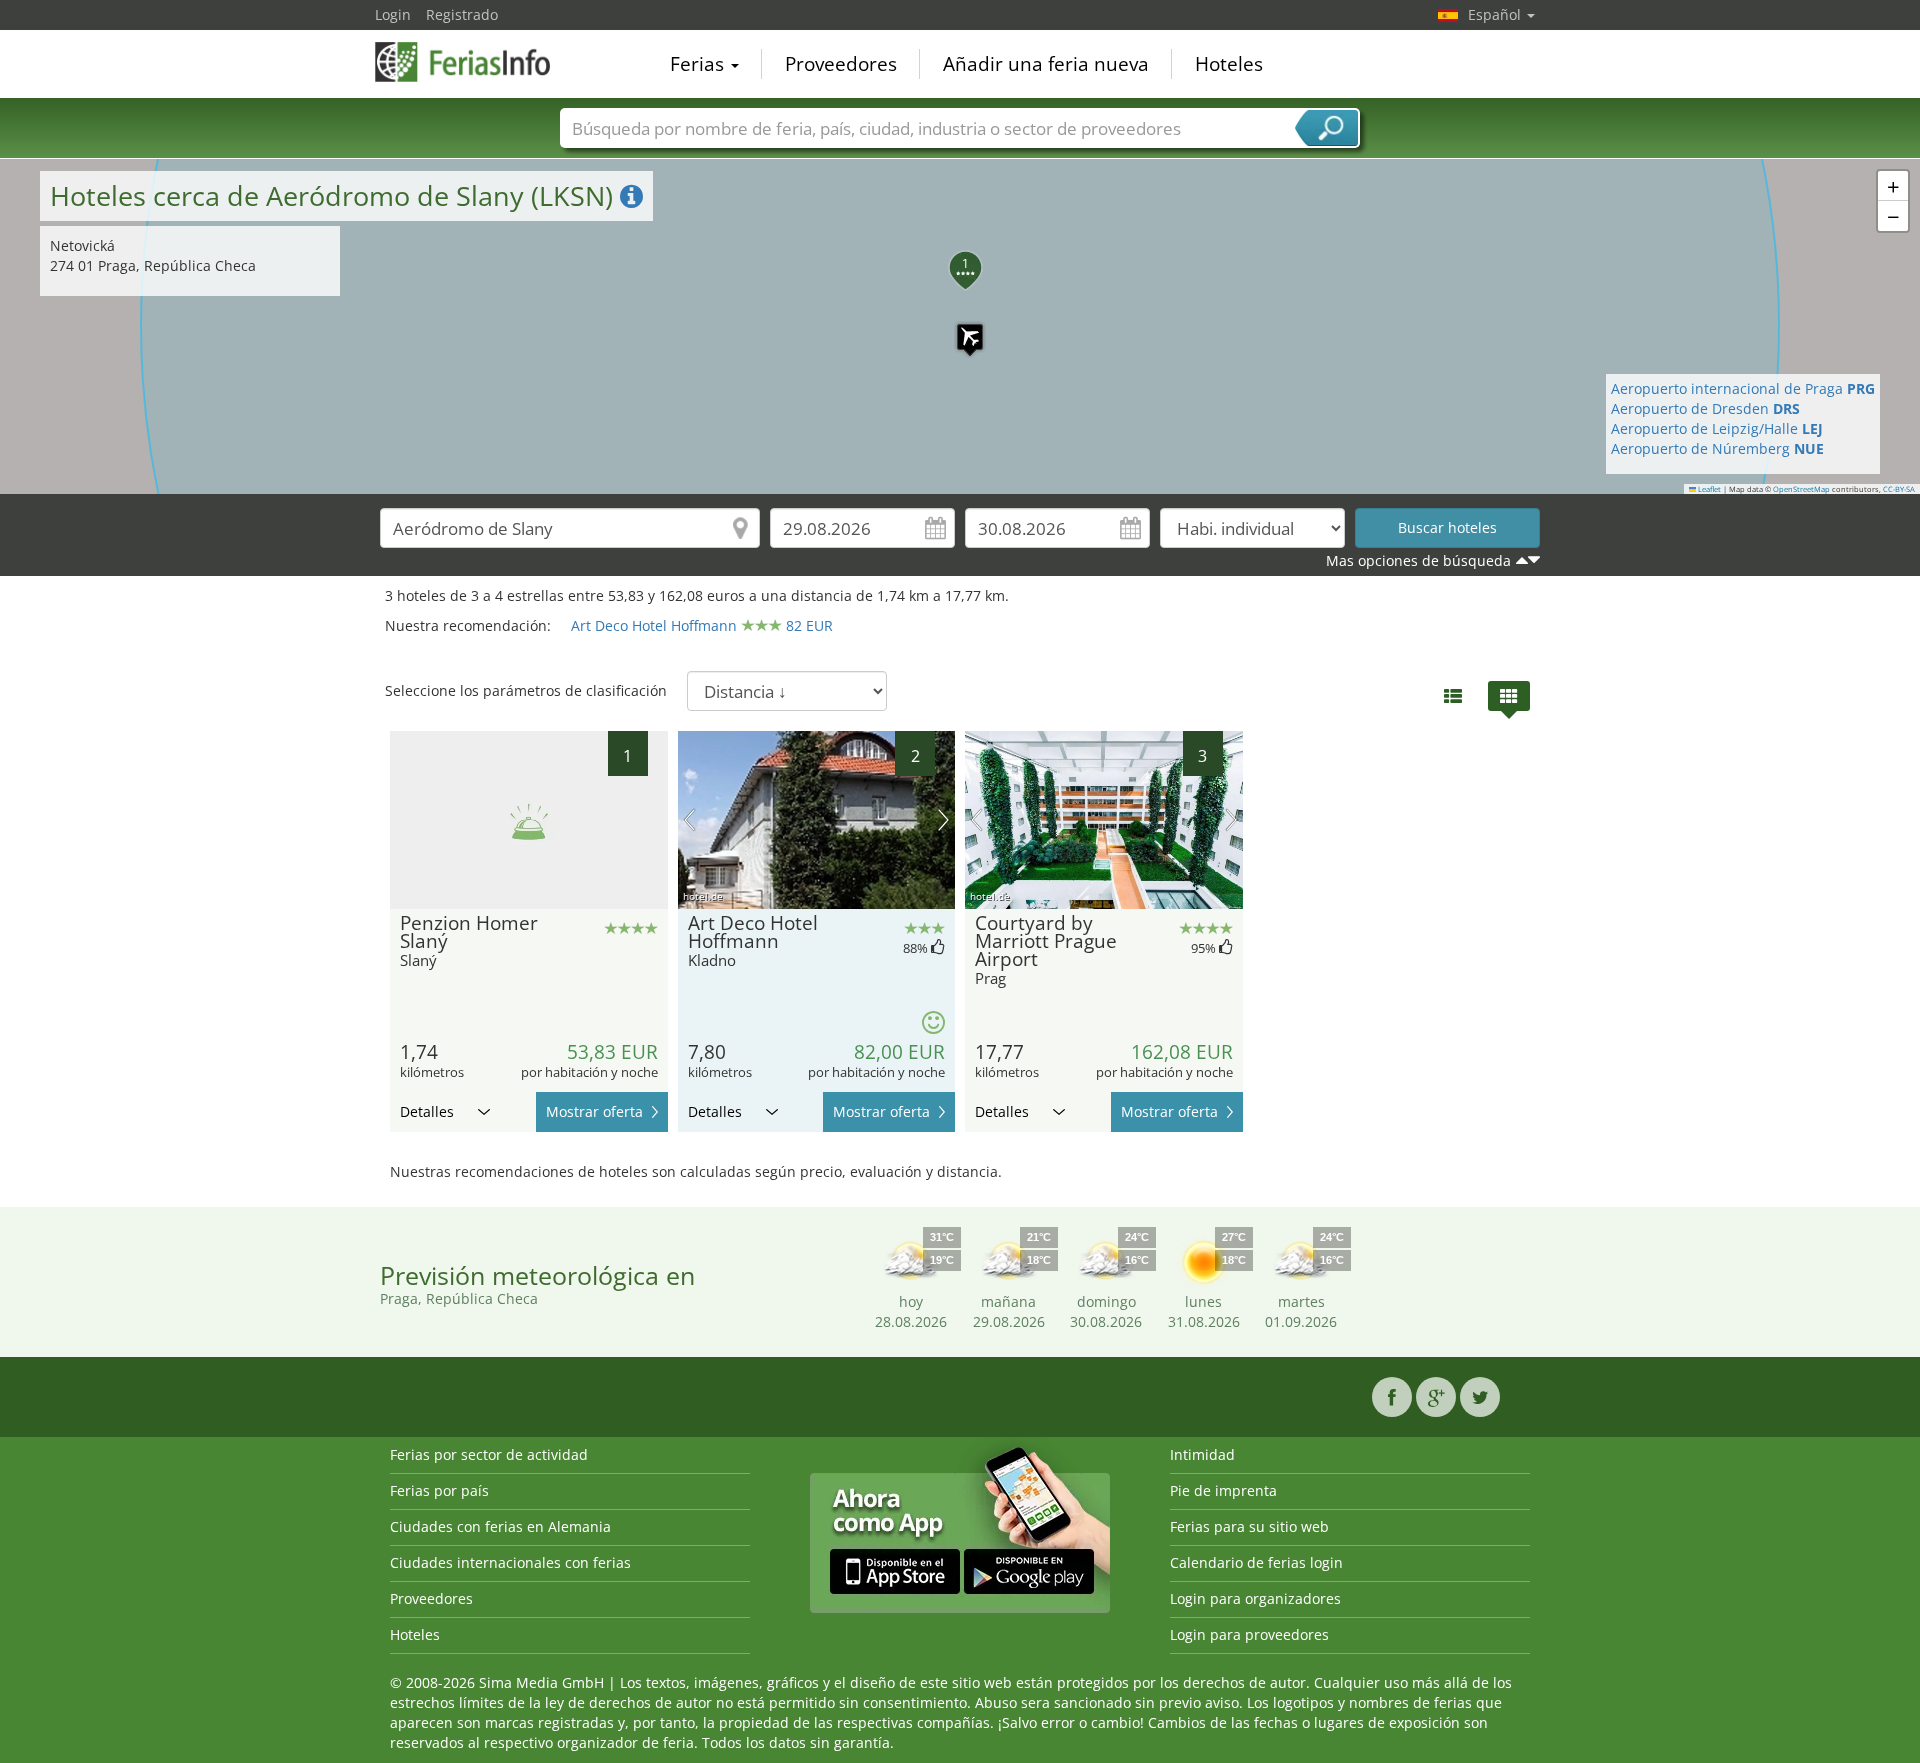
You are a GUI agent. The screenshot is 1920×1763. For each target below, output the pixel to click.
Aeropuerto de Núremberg (1717, 448)
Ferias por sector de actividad (489, 1454)
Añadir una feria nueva (1046, 64)
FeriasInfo (475, 62)
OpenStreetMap (1801, 489)
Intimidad (1202, 1454)
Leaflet (1708, 489)
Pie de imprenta (1223, 1490)
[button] (960, 327)
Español (1496, 14)
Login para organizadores (1255, 1598)
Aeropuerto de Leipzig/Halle (1717, 428)
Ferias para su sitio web (1249, 1526)
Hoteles (1229, 64)
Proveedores (841, 64)
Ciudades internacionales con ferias (510, 1562)
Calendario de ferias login (1256, 1562)
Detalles (427, 1111)
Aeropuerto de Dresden (1705, 408)
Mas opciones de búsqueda (1418, 560)
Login (393, 14)
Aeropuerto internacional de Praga (1743, 388)
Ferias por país (439, 1490)
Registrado (462, 14)
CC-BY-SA (1899, 489)
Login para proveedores (1249, 1634)
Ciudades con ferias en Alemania (500, 1526)
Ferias (699, 64)
